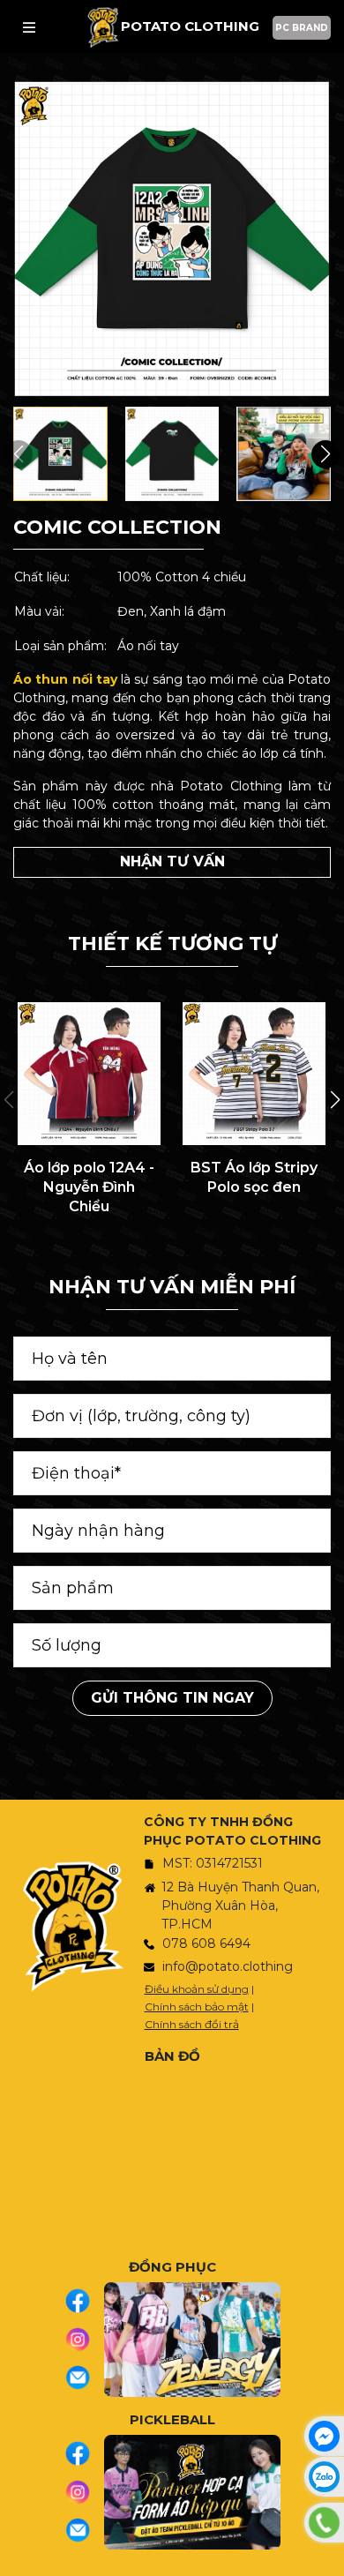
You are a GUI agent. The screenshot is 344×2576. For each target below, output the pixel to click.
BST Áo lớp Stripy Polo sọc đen (254, 1177)
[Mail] (84, 2378)
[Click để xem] (172, 239)
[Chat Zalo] (324, 2477)
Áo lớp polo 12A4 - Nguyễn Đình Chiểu (89, 1187)
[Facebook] (84, 2301)
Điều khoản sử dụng (197, 1989)
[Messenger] (324, 2436)
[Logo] (103, 27)
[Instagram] (84, 2340)
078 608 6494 (206, 1943)
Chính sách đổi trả (192, 2024)
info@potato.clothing (228, 1966)
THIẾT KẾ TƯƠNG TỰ (172, 944)
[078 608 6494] (324, 2523)
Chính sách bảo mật (197, 2007)
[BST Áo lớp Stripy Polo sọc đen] (254, 1074)
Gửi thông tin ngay (172, 1698)
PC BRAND (302, 28)
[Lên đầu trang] (326, 2554)
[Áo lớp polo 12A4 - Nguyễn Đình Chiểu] (89, 1074)
